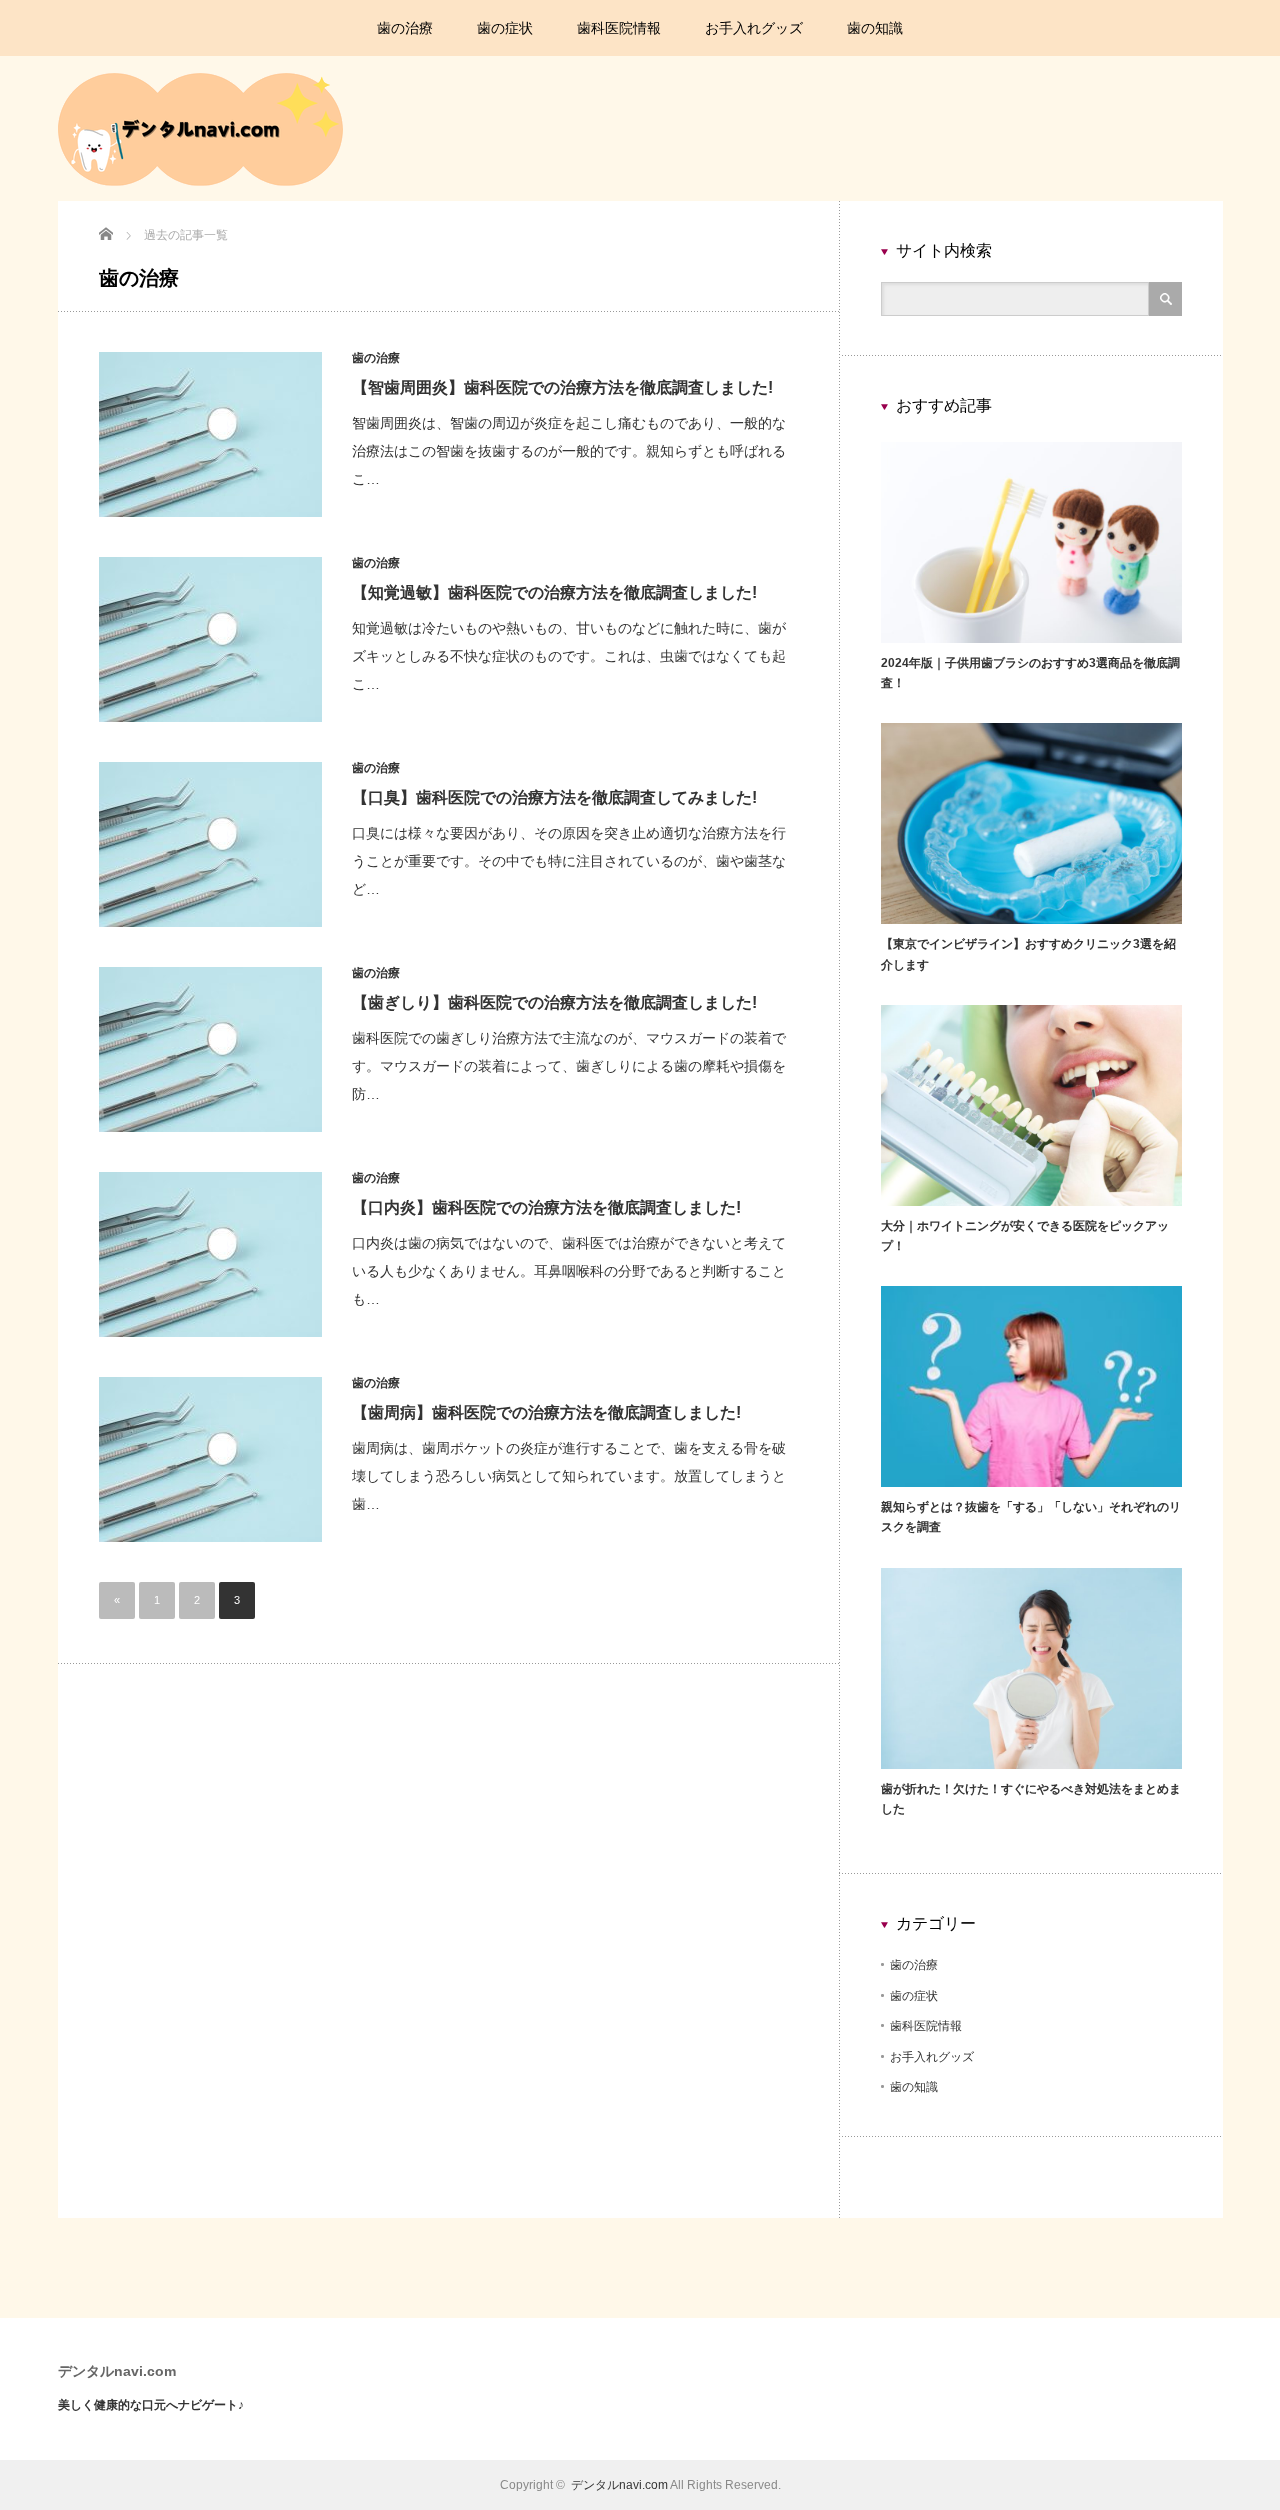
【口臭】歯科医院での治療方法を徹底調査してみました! (554, 797)
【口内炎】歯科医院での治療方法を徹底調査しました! (546, 1207)
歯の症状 (505, 28)
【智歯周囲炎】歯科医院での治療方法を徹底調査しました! (562, 387)
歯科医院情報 (619, 28)
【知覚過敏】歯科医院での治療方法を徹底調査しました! (554, 592)
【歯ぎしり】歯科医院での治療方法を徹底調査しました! (554, 1002)
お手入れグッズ (754, 28)
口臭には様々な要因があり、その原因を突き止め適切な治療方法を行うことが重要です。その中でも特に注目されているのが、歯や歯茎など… (569, 861)
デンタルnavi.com (117, 2371)
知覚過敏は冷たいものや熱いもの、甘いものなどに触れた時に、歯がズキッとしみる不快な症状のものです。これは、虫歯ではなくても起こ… (569, 656)
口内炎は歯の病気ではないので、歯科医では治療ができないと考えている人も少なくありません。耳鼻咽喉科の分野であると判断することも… (569, 1271)
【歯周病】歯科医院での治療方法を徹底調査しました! (546, 1412)
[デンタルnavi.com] (200, 182)
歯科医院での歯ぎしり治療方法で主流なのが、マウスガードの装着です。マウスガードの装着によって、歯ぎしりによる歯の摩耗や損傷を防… (569, 1066)
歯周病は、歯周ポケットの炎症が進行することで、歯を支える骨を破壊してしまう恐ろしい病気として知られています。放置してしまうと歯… (569, 1476)
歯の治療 (405, 28)
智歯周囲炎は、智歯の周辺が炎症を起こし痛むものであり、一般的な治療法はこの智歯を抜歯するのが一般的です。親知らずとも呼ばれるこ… (569, 451)
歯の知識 (875, 28)
